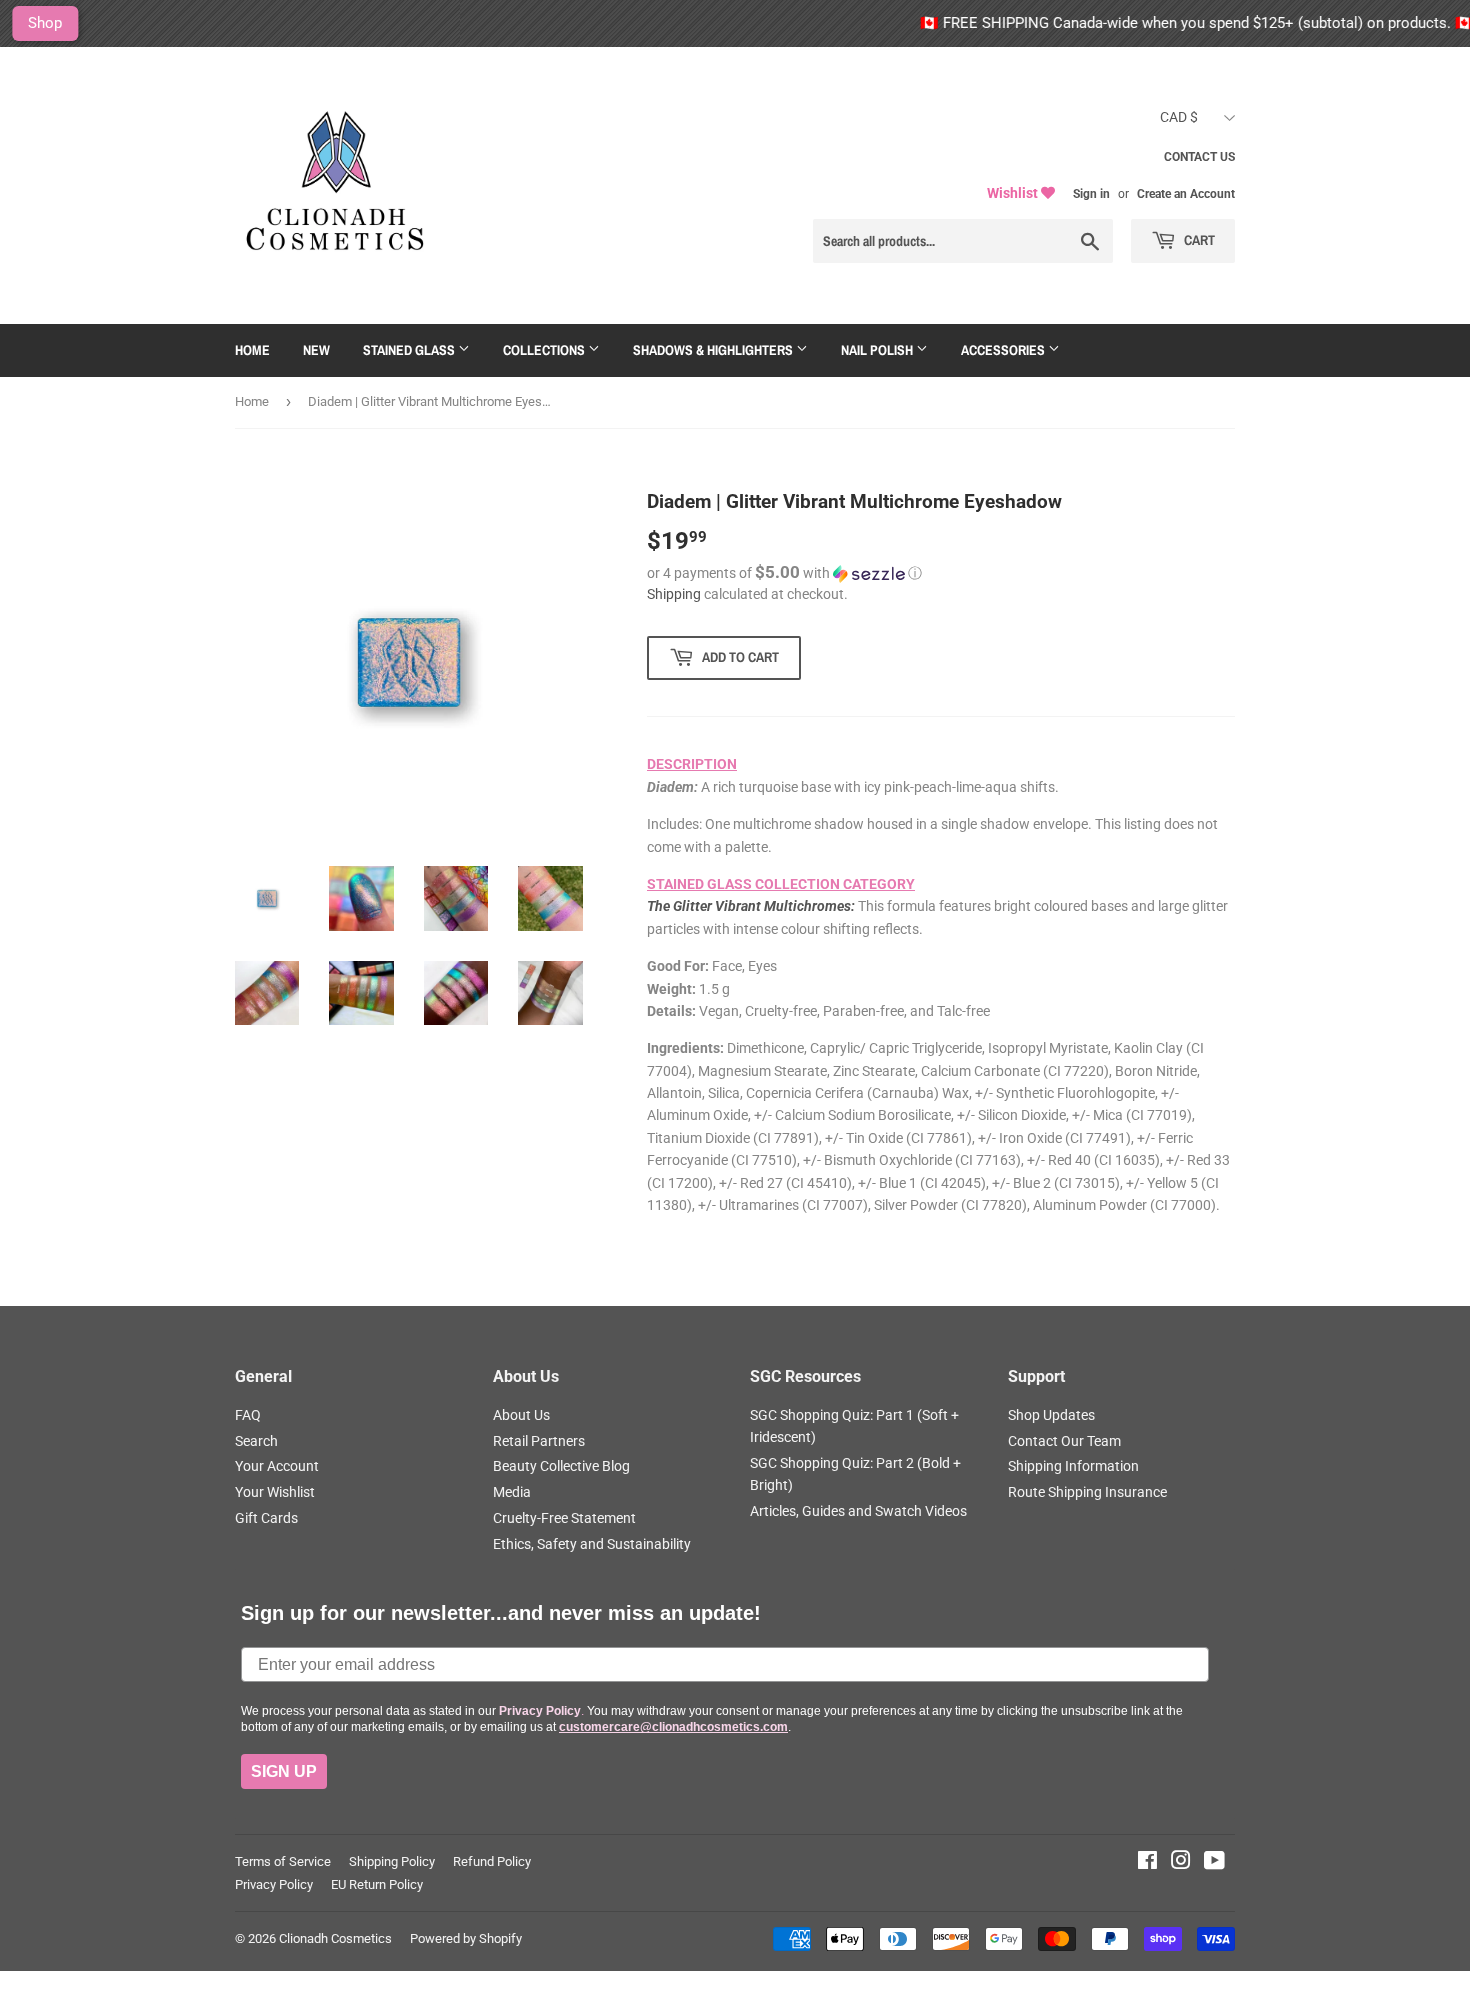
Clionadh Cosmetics (335, 1938)
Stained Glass (410, 350)
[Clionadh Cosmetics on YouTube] (1214, 1863)
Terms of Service (283, 1861)
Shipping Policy (392, 1861)
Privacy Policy (274, 1884)
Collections (545, 350)
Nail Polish (878, 350)
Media (512, 1492)
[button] (941, 573)
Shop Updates (1051, 1415)
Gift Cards (266, 1518)
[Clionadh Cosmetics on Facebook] (1147, 1863)
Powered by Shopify (466, 1938)
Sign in (1091, 194)
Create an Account (1186, 194)
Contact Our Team (1064, 1441)
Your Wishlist (275, 1492)
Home (252, 350)
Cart (1198, 240)
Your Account (277, 1466)
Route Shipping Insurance (1087, 1492)
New (316, 350)
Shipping (674, 594)
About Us (521, 1415)
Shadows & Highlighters (714, 350)
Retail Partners (539, 1441)
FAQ (248, 1415)
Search (256, 1441)
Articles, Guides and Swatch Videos (858, 1511)
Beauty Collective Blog (561, 1466)
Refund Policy (492, 1861)
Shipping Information (1073, 1466)
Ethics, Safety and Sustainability (592, 1544)
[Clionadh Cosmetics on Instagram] (1181, 1863)
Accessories (1004, 350)
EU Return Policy (377, 1884)
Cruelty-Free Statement (564, 1518)
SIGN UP (284, 1771)
